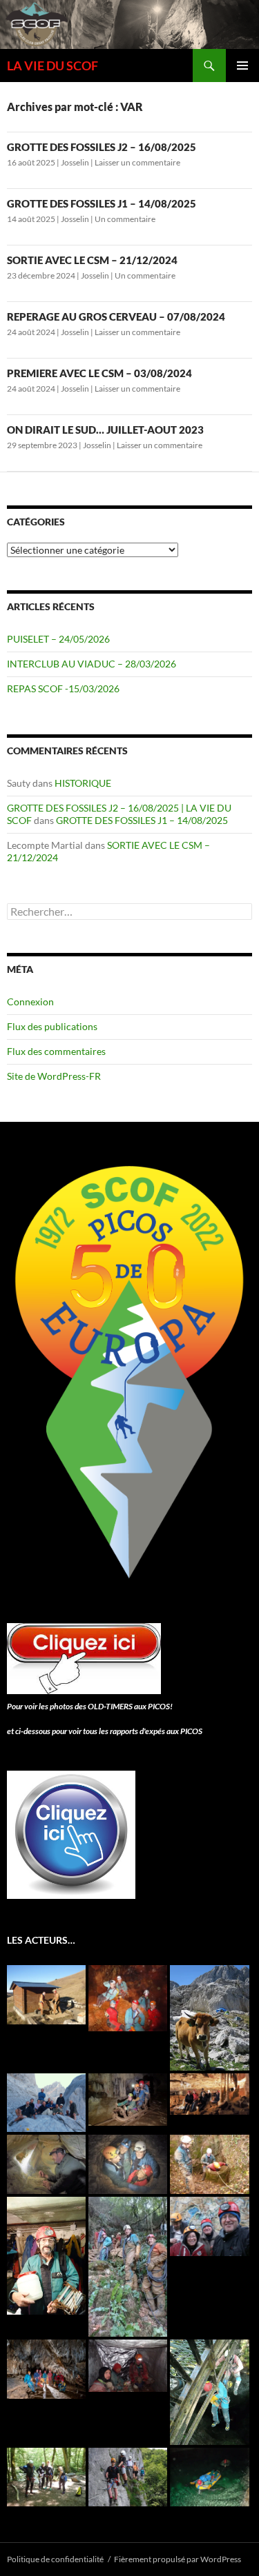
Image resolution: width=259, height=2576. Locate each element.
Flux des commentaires (56, 1051)
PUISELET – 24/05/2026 (58, 639)
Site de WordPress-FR (54, 1076)
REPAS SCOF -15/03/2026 (63, 688)
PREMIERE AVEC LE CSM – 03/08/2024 (99, 373)
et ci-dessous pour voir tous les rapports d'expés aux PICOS (105, 1731)
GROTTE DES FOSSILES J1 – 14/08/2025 (102, 203)
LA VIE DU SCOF (52, 66)
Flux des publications (52, 1026)
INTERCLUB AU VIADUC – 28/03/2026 (92, 664)
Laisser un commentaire (137, 162)
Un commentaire (125, 219)
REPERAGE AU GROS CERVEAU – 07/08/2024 (116, 316)
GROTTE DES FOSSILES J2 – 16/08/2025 (102, 147)
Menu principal (242, 66)
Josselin (75, 162)
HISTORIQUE (83, 783)
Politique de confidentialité (55, 2559)
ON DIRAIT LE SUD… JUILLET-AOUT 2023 (105, 430)
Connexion (30, 1002)
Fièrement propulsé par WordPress (178, 2559)
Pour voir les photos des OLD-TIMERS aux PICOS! (90, 1706)
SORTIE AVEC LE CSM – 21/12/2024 (92, 260)
